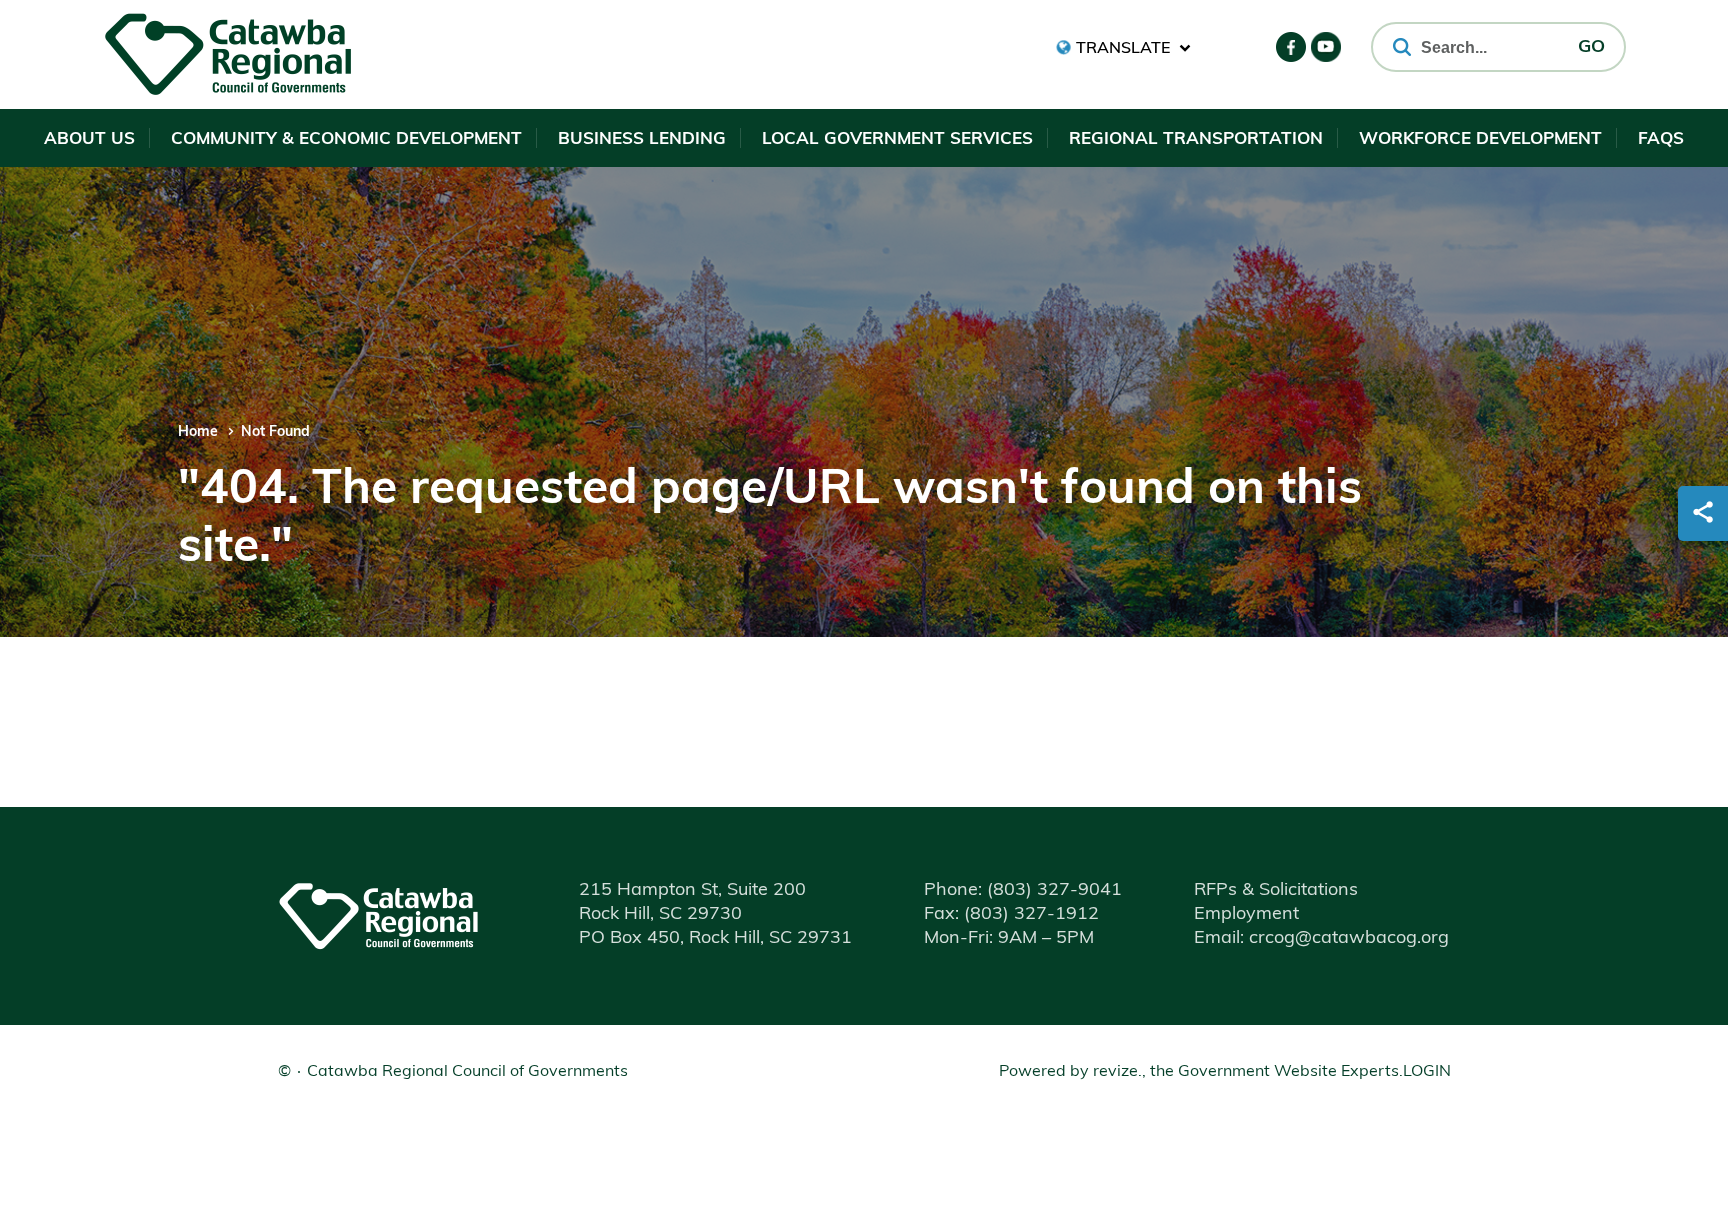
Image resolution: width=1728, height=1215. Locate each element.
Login (1427, 1072)
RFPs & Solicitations (1276, 891)
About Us (89, 139)
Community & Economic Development (346, 139)
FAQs (1661, 139)
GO (1591, 48)
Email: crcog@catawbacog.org (1321, 939)
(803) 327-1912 (1011, 915)
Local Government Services (897, 139)
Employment (1246, 915)
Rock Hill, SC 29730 (660, 915)
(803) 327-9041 (1023, 891)
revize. (1117, 1072)
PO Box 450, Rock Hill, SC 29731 (715, 939)
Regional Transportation (1196, 139)
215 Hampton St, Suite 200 (692, 891)
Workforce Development (1480, 139)
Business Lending (642, 139)
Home (198, 432)
